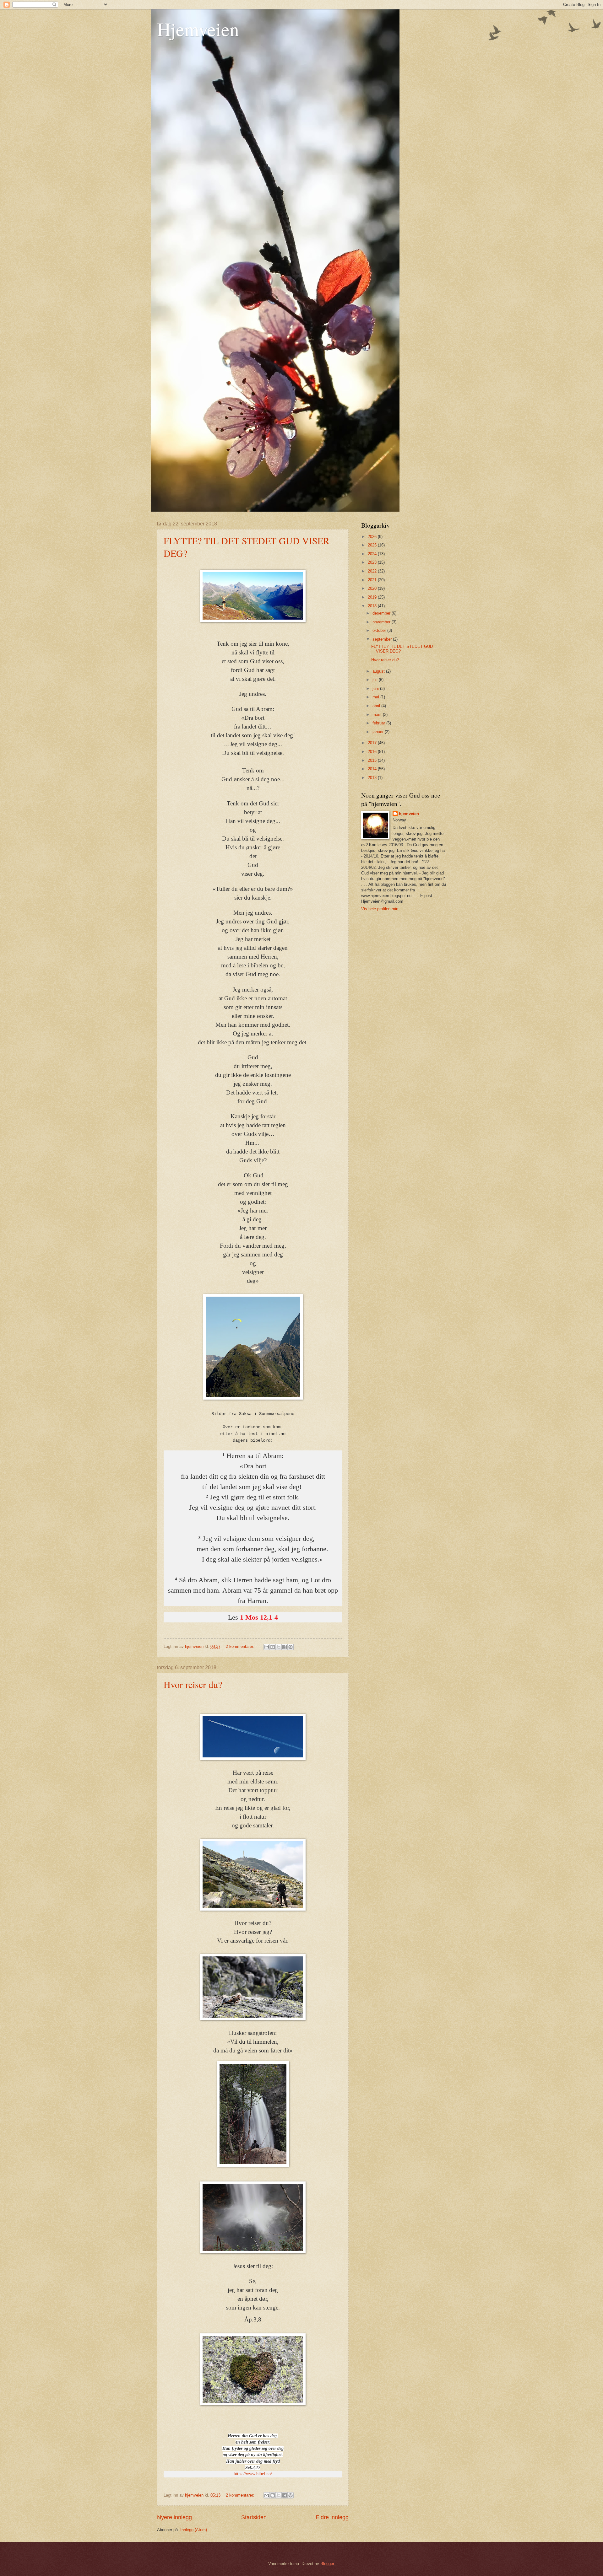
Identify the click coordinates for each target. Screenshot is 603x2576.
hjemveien (409, 814)
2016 (373, 752)
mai (376, 697)
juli (376, 680)
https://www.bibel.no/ (253, 2474)
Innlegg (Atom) (194, 2530)
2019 (373, 597)
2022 (373, 571)
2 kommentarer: (241, 1646)
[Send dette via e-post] (267, 1647)
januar (379, 732)
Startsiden (254, 2517)
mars (378, 715)
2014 (373, 769)
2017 (373, 743)
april (377, 706)
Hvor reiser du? (193, 1684)
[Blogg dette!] (273, 1647)
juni (376, 688)
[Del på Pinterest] (291, 1647)
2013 (373, 778)
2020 (373, 588)
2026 (373, 537)
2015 (373, 760)
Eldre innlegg (332, 2517)
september (383, 639)
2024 (373, 554)
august (379, 671)
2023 (373, 562)
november (382, 622)
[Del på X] (279, 1647)
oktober (380, 630)
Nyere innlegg (174, 2517)
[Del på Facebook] (285, 1647)
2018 (373, 606)
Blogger (327, 2564)
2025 (373, 545)
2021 (373, 580)
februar (379, 723)
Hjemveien (198, 29)
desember (382, 613)
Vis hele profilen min (380, 909)
